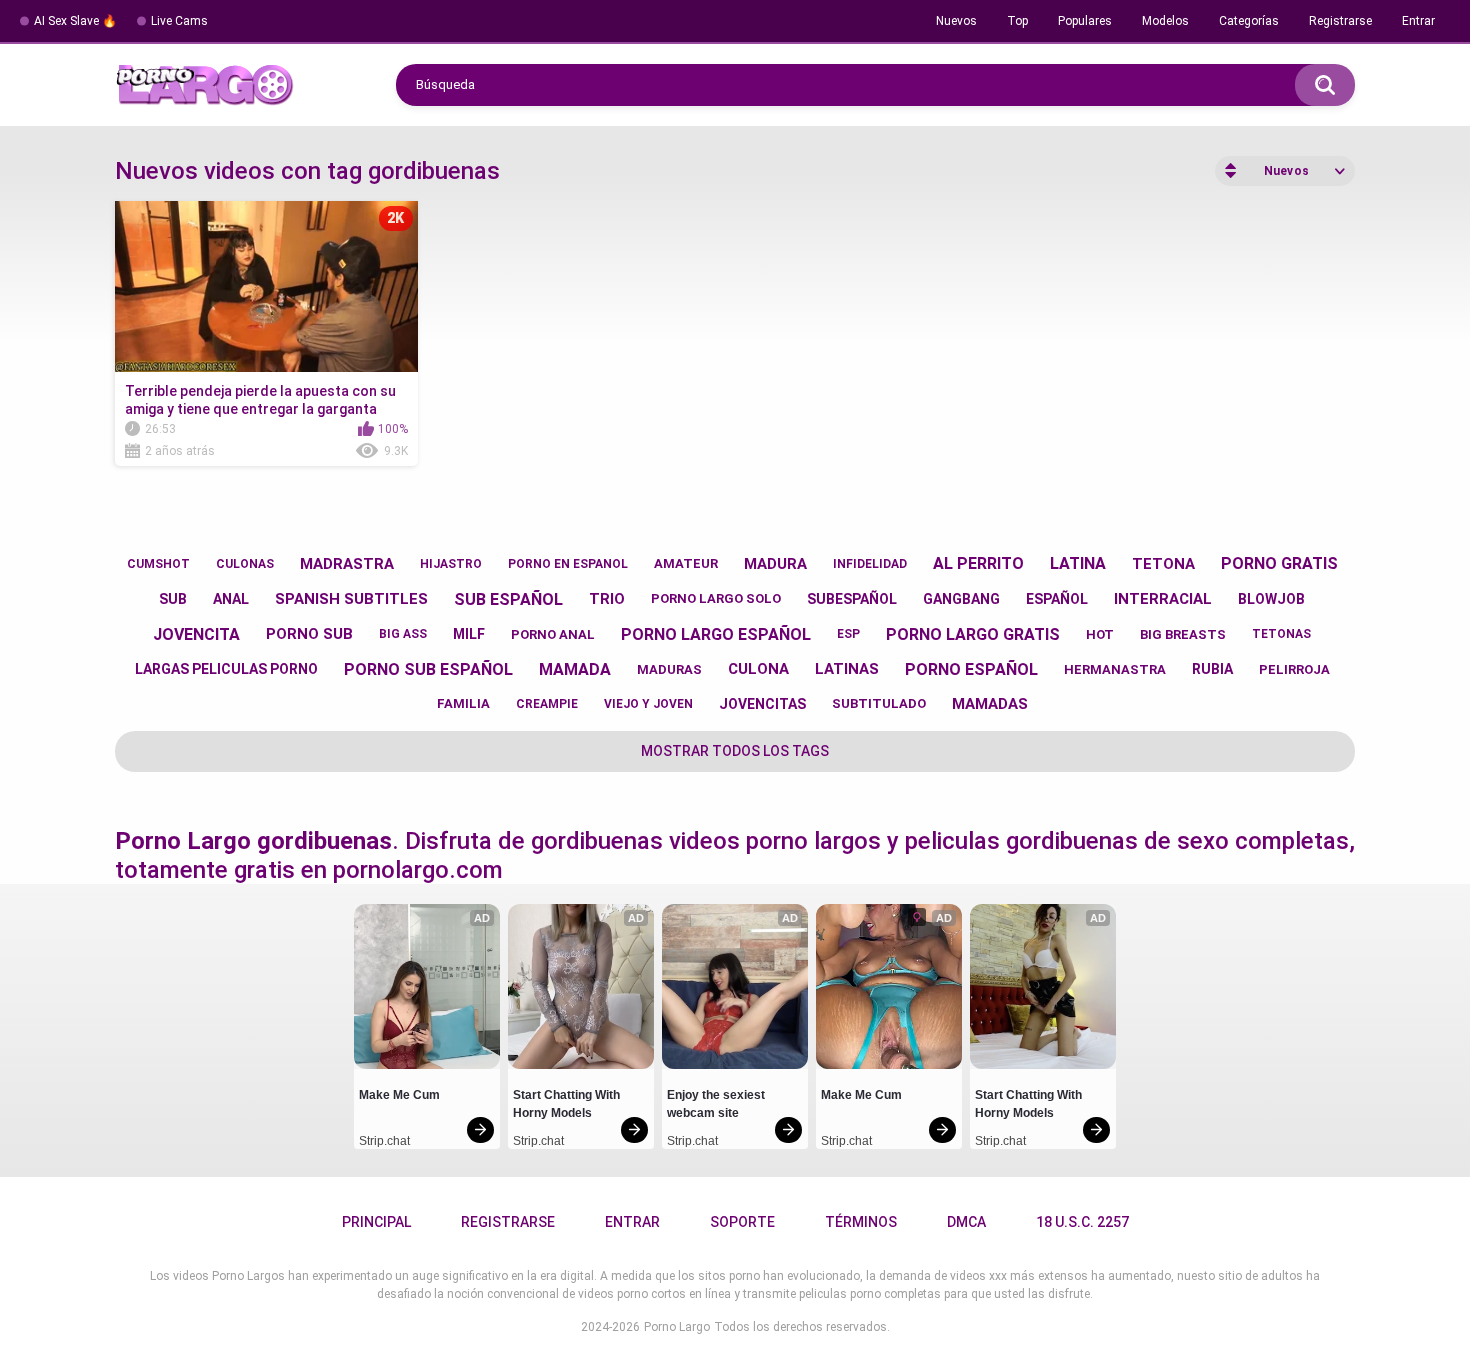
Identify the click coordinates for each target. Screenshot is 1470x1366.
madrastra (347, 564)
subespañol (852, 599)
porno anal (553, 634)
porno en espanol (568, 564)
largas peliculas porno (226, 669)
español (1057, 599)
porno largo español (716, 634)
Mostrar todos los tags (735, 751)
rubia (1212, 669)
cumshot (158, 564)
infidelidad (870, 564)
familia (463, 703)
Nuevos (956, 21)
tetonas (1281, 634)
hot (1100, 634)
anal (231, 599)
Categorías (1249, 21)
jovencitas (762, 704)
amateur (686, 563)
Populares (1085, 21)
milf (469, 634)
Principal (376, 1222)
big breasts (1183, 634)
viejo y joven (648, 704)
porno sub (309, 634)
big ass (403, 634)
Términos (861, 1222)
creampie (547, 704)
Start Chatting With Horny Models (568, 1104)
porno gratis (1279, 563)
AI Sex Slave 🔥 (75, 21)
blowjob (1271, 599)
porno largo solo (716, 598)
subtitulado (879, 703)
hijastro (451, 564)
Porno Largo (677, 1327)
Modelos (1165, 21)
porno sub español (428, 669)
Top (1017, 21)
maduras (669, 669)
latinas (847, 669)
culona (758, 669)
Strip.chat (384, 1141)
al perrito (978, 563)
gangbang (961, 599)
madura (775, 564)
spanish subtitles (351, 599)
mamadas (990, 704)
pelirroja (1294, 669)
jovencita (196, 634)
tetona (1163, 564)
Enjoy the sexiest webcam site (717, 1104)
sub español (508, 599)
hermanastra (1115, 669)
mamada (575, 669)
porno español (971, 669)
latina (1078, 563)
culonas (245, 564)
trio (607, 599)
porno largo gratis (973, 634)
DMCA (966, 1222)
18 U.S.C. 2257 (1082, 1222)
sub (173, 599)
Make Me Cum (399, 1095)
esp (848, 634)
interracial (1163, 599)
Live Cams (179, 21)
